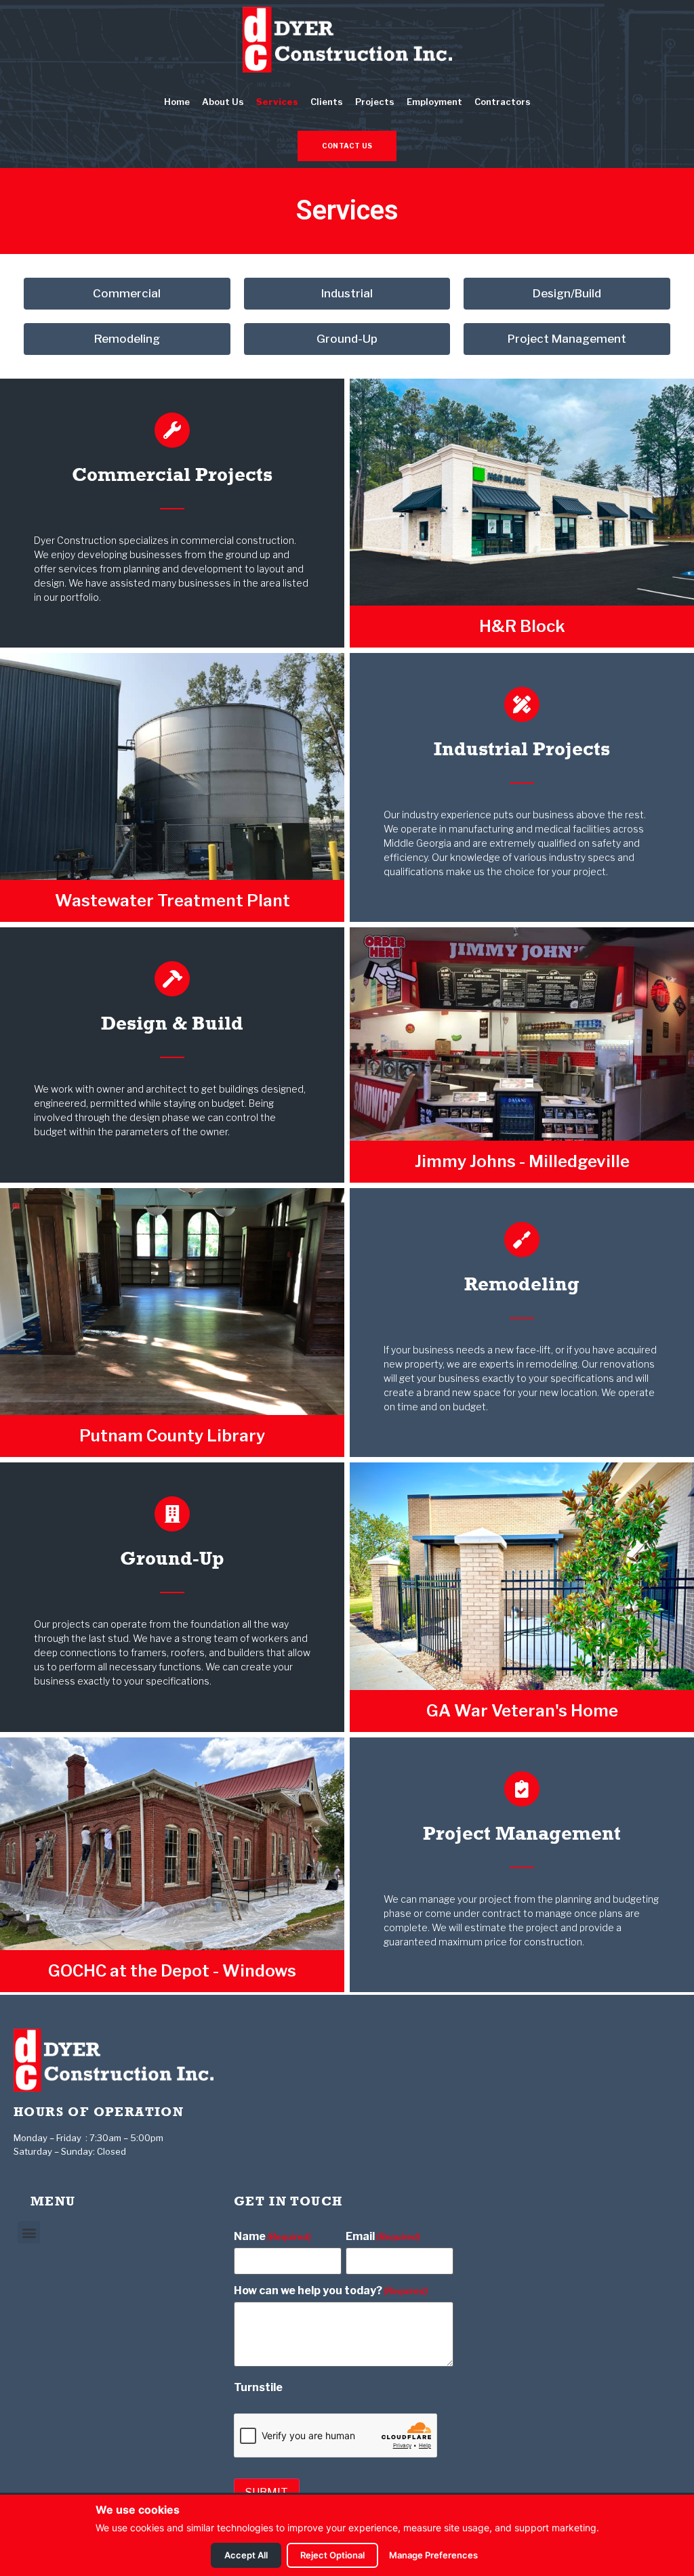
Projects (375, 102)
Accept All (246, 2555)
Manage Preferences (433, 2555)
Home (177, 102)
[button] (29, 2232)
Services (277, 102)
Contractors (503, 102)
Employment (434, 102)
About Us (223, 102)
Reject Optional (332, 2555)
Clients (327, 102)
